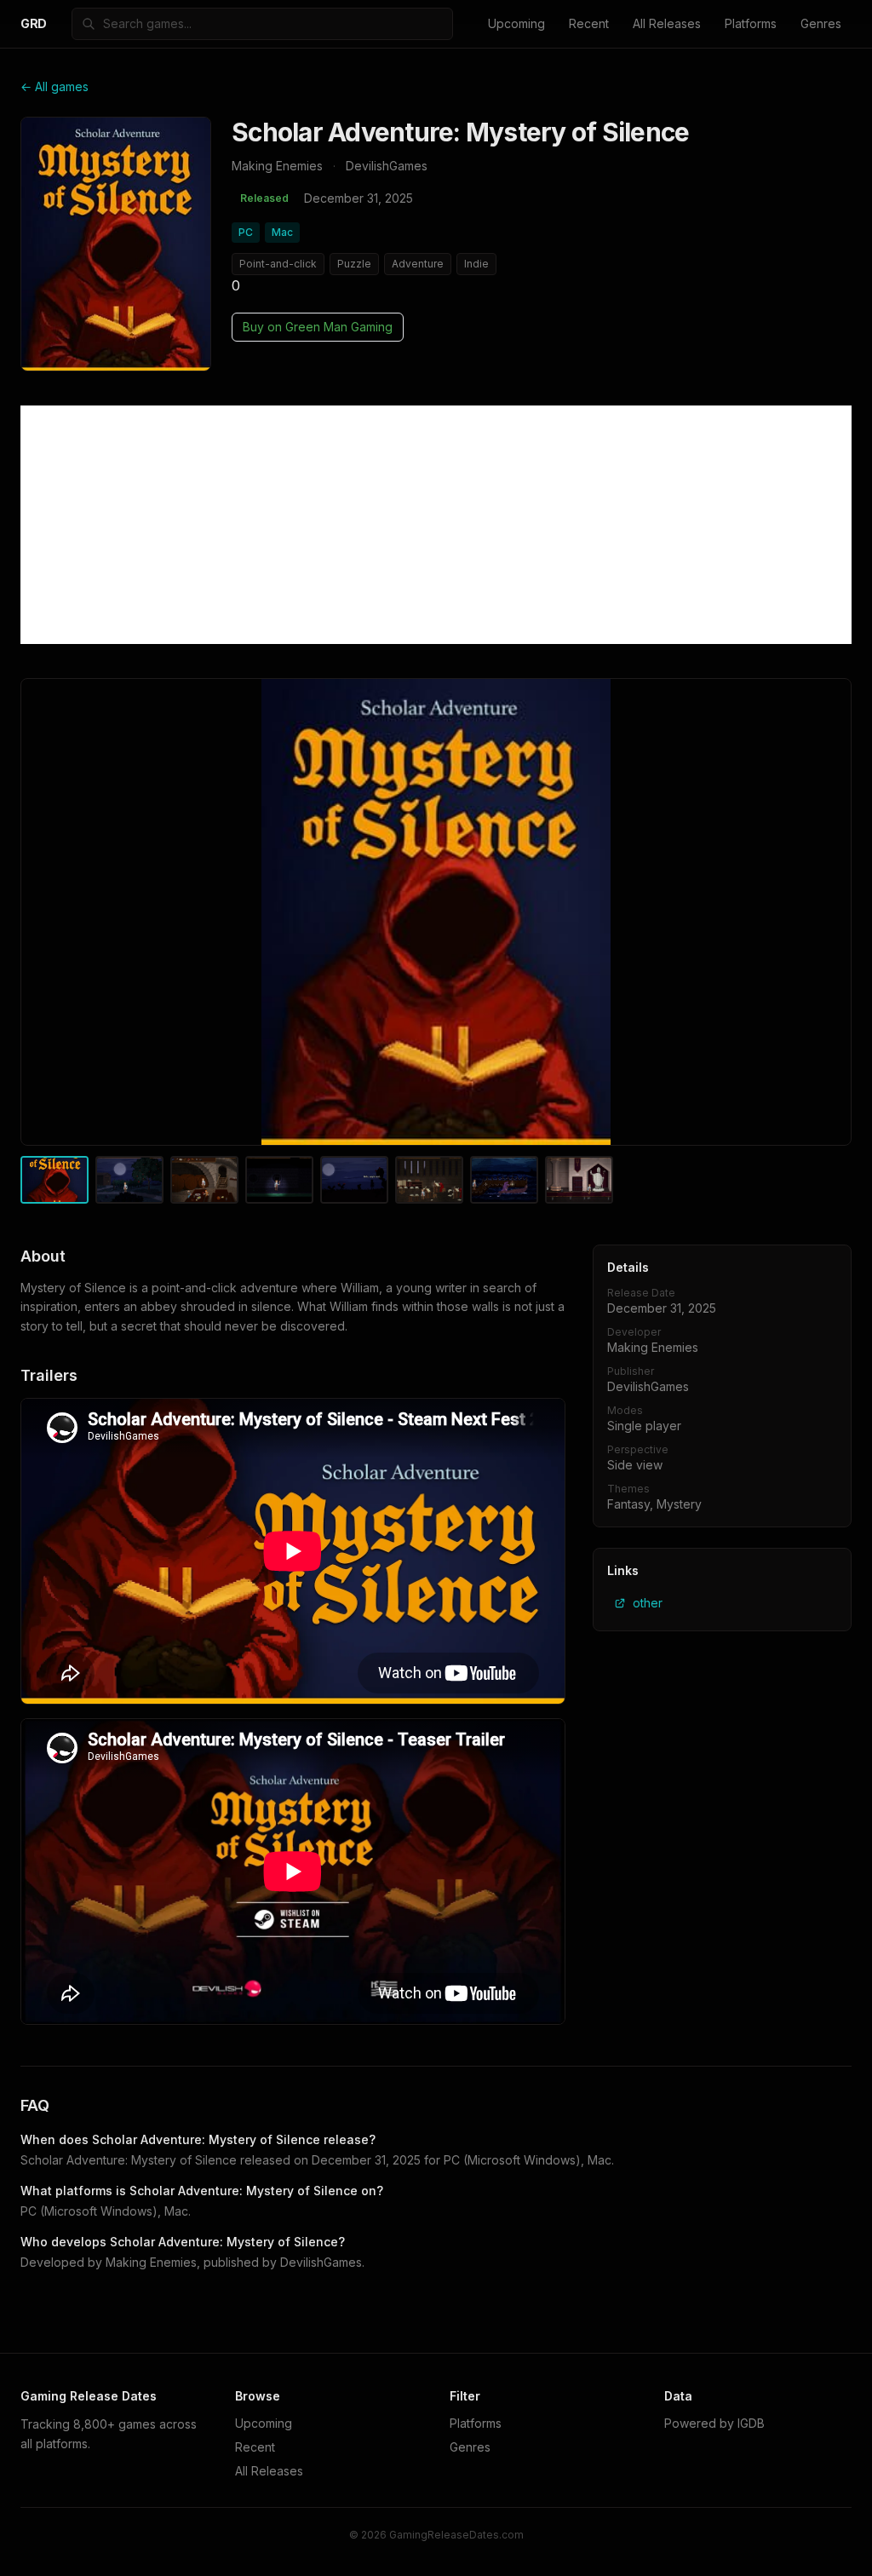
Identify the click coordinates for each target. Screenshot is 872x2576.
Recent (589, 23)
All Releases (667, 23)
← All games (54, 86)
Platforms (751, 23)
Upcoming (516, 23)
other (648, 1603)
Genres (821, 23)
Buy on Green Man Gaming (318, 327)
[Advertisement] (436, 525)
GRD (34, 23)
